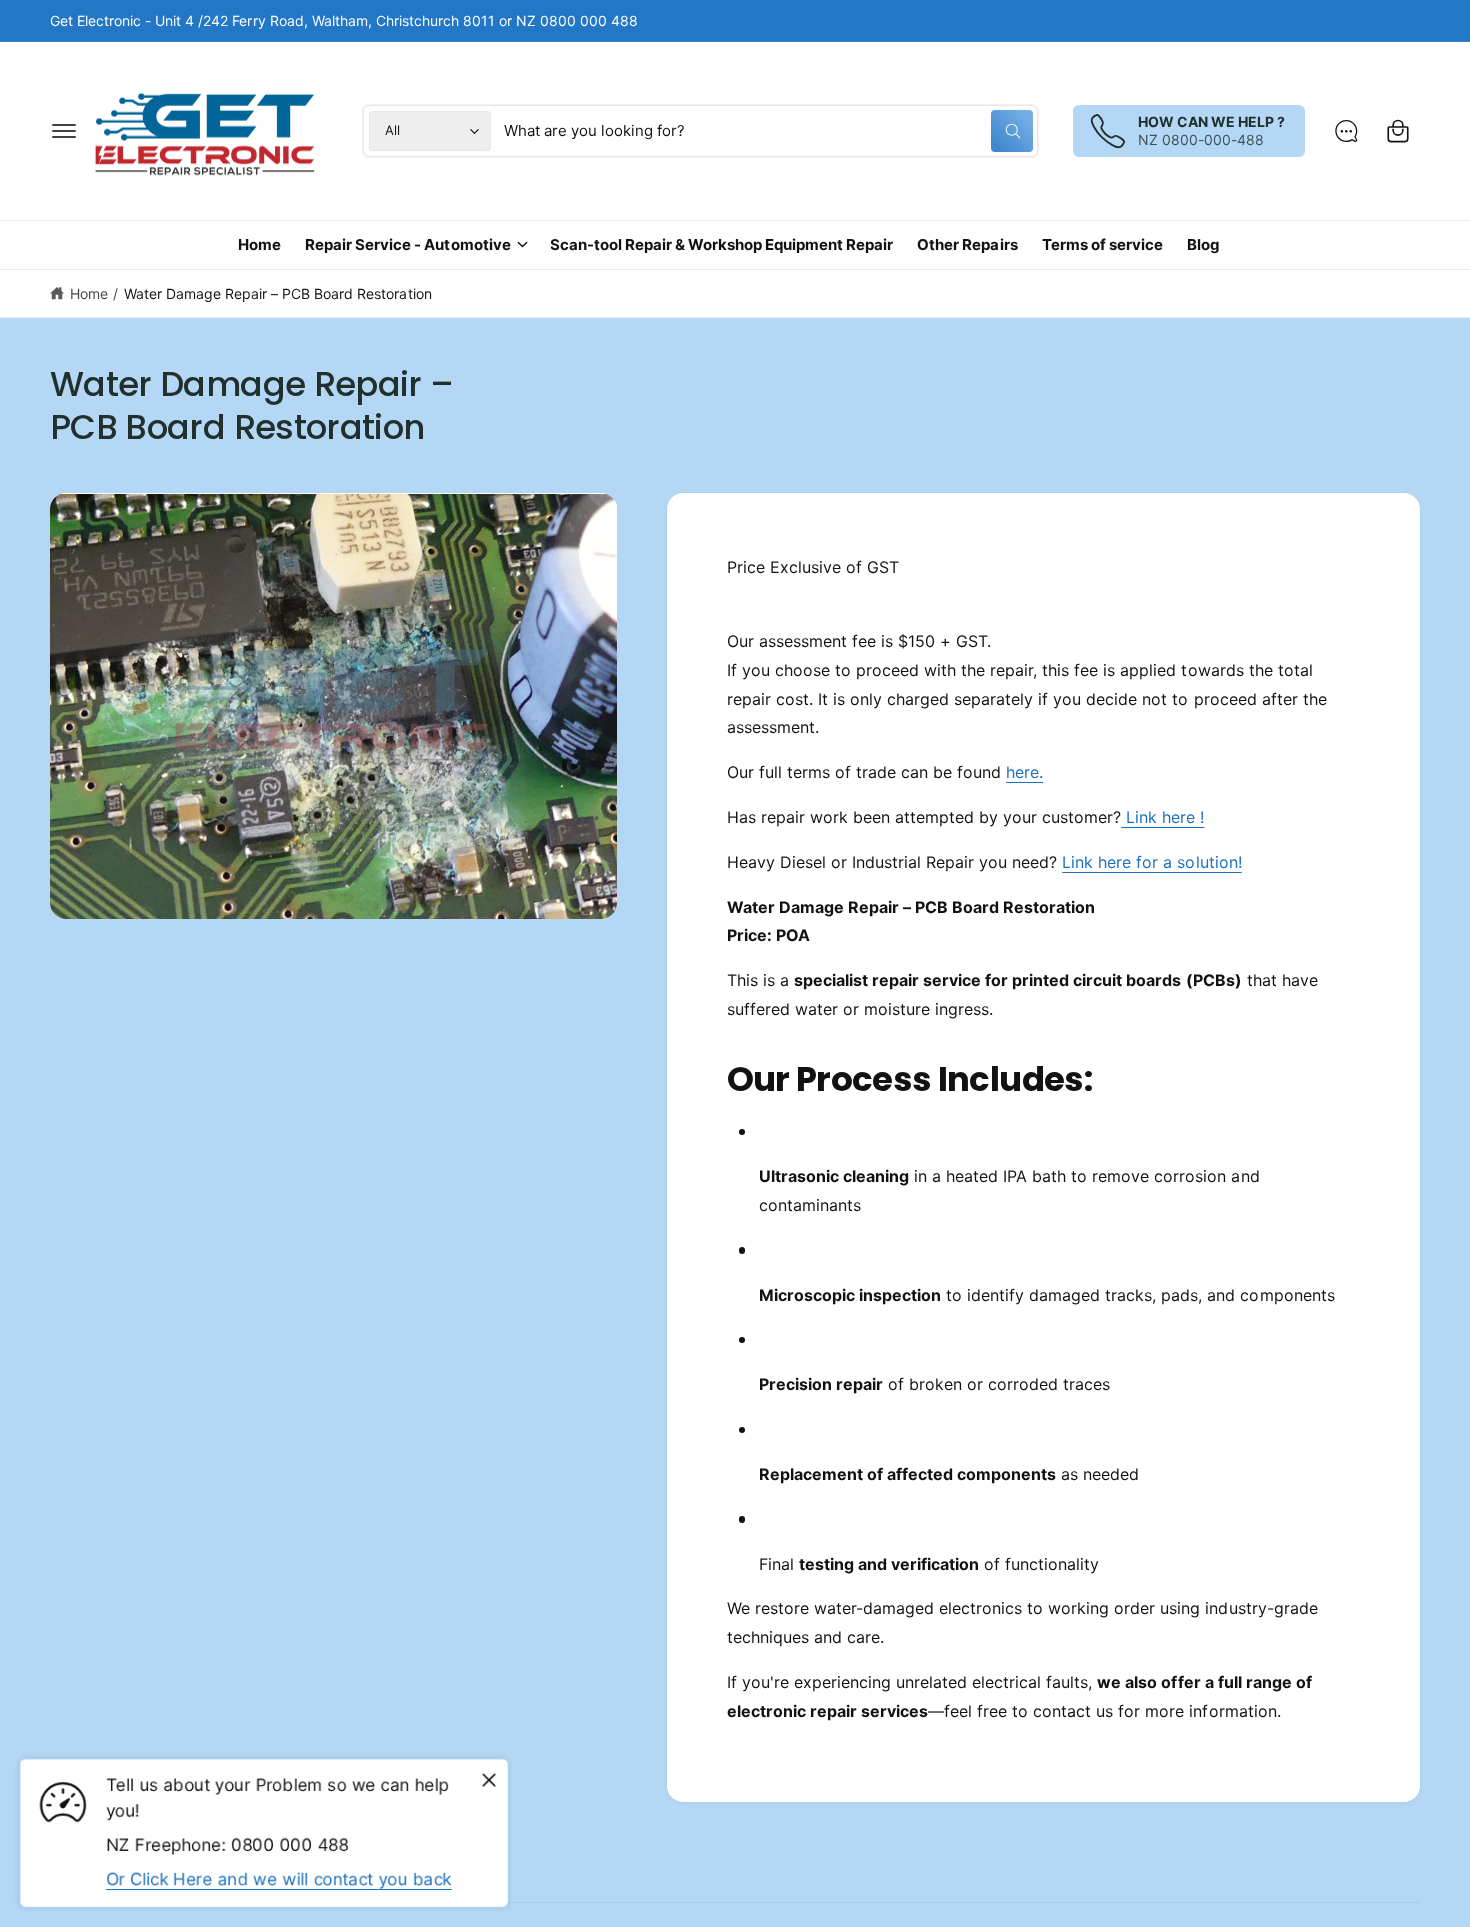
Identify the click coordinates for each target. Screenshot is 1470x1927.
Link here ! (1162, 817)
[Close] (489, 1781)
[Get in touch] (1346, 131)
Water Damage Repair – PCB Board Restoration (278, 293)
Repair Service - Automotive (407, 244)
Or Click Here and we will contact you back (279, 1879)
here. (1024, 772)
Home (89, 293)
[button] (64, 131)
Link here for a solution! (1151, 862)
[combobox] (768, 131)
